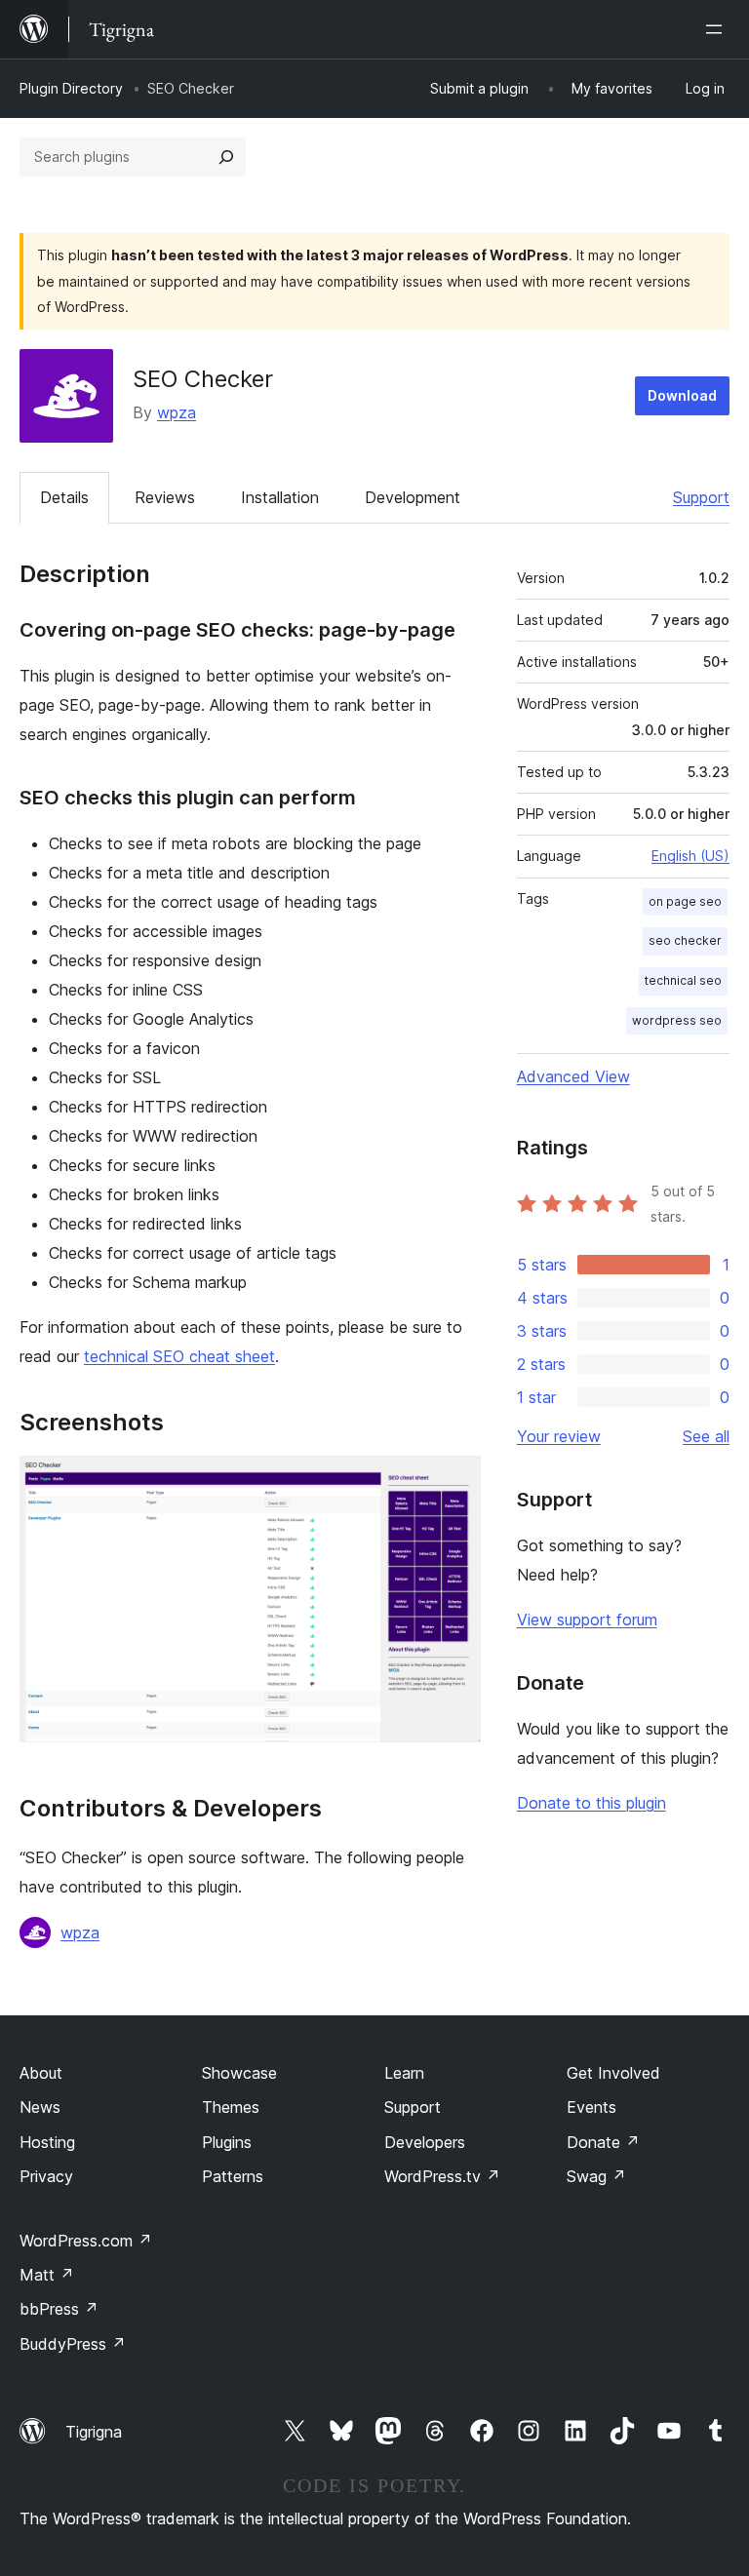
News (40, 2107)
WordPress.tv (442, 2176)
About (41, 2073)
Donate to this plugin (591, 1803)
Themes (231, 2107)
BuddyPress (73, 2344)
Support (701, 497)
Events (591, 2107)
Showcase (239, 2073)
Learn (404, 2073)
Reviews (165, 497)
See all (706, 1436)
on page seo (685, 901)
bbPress (59, 2309)
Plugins (227, 2142)
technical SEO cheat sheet (179, 1356)
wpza (177, 412)
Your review (559, 1436)
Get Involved (613, 2073)
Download (682, 395)
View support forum (587, 1620)
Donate (603, 2142)
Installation (280, 497)
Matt (47, 2275)
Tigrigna (94, 2432)
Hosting (47, 2142)
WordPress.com (86, 2241)
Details (64, 497)
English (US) (690, 856)
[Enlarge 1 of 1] (454, 1482)
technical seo (683, 980)
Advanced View (573, 1076)
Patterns (233, 2176)
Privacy (46, 2176)
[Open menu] (718, 29)
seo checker (685, 940)
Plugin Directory (71, 88)
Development (413, 497)
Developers (425, 2142)
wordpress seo (677, 1020)
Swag (596, 2176)
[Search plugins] (226, 157)
